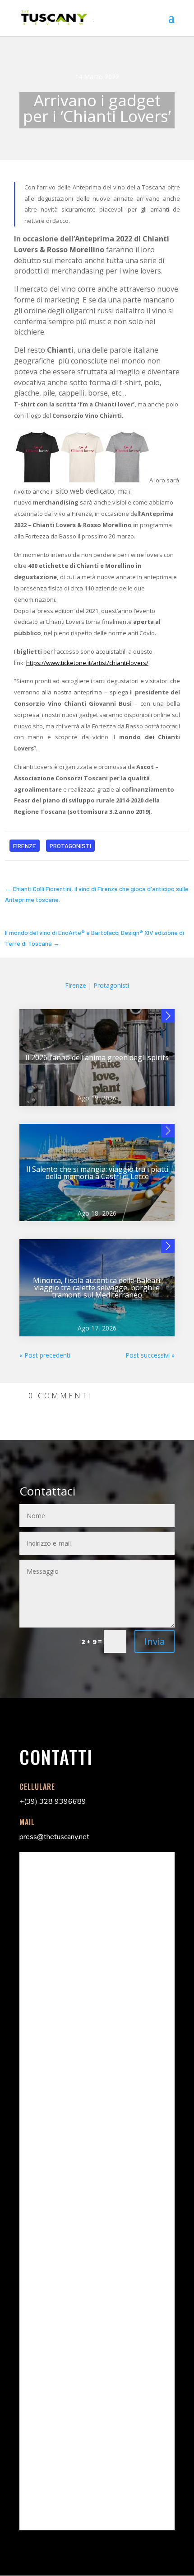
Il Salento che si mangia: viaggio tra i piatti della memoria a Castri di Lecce (97, 1173)
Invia (155, 1641)
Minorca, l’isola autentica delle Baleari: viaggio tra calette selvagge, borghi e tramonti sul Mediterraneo (97, 1288)
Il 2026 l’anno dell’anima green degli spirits (97, 1057)
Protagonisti (70, 846)
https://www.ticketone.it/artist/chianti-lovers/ (87, 663)
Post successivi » (150, 1355)
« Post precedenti (45, 1355)
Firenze (25, 846)
